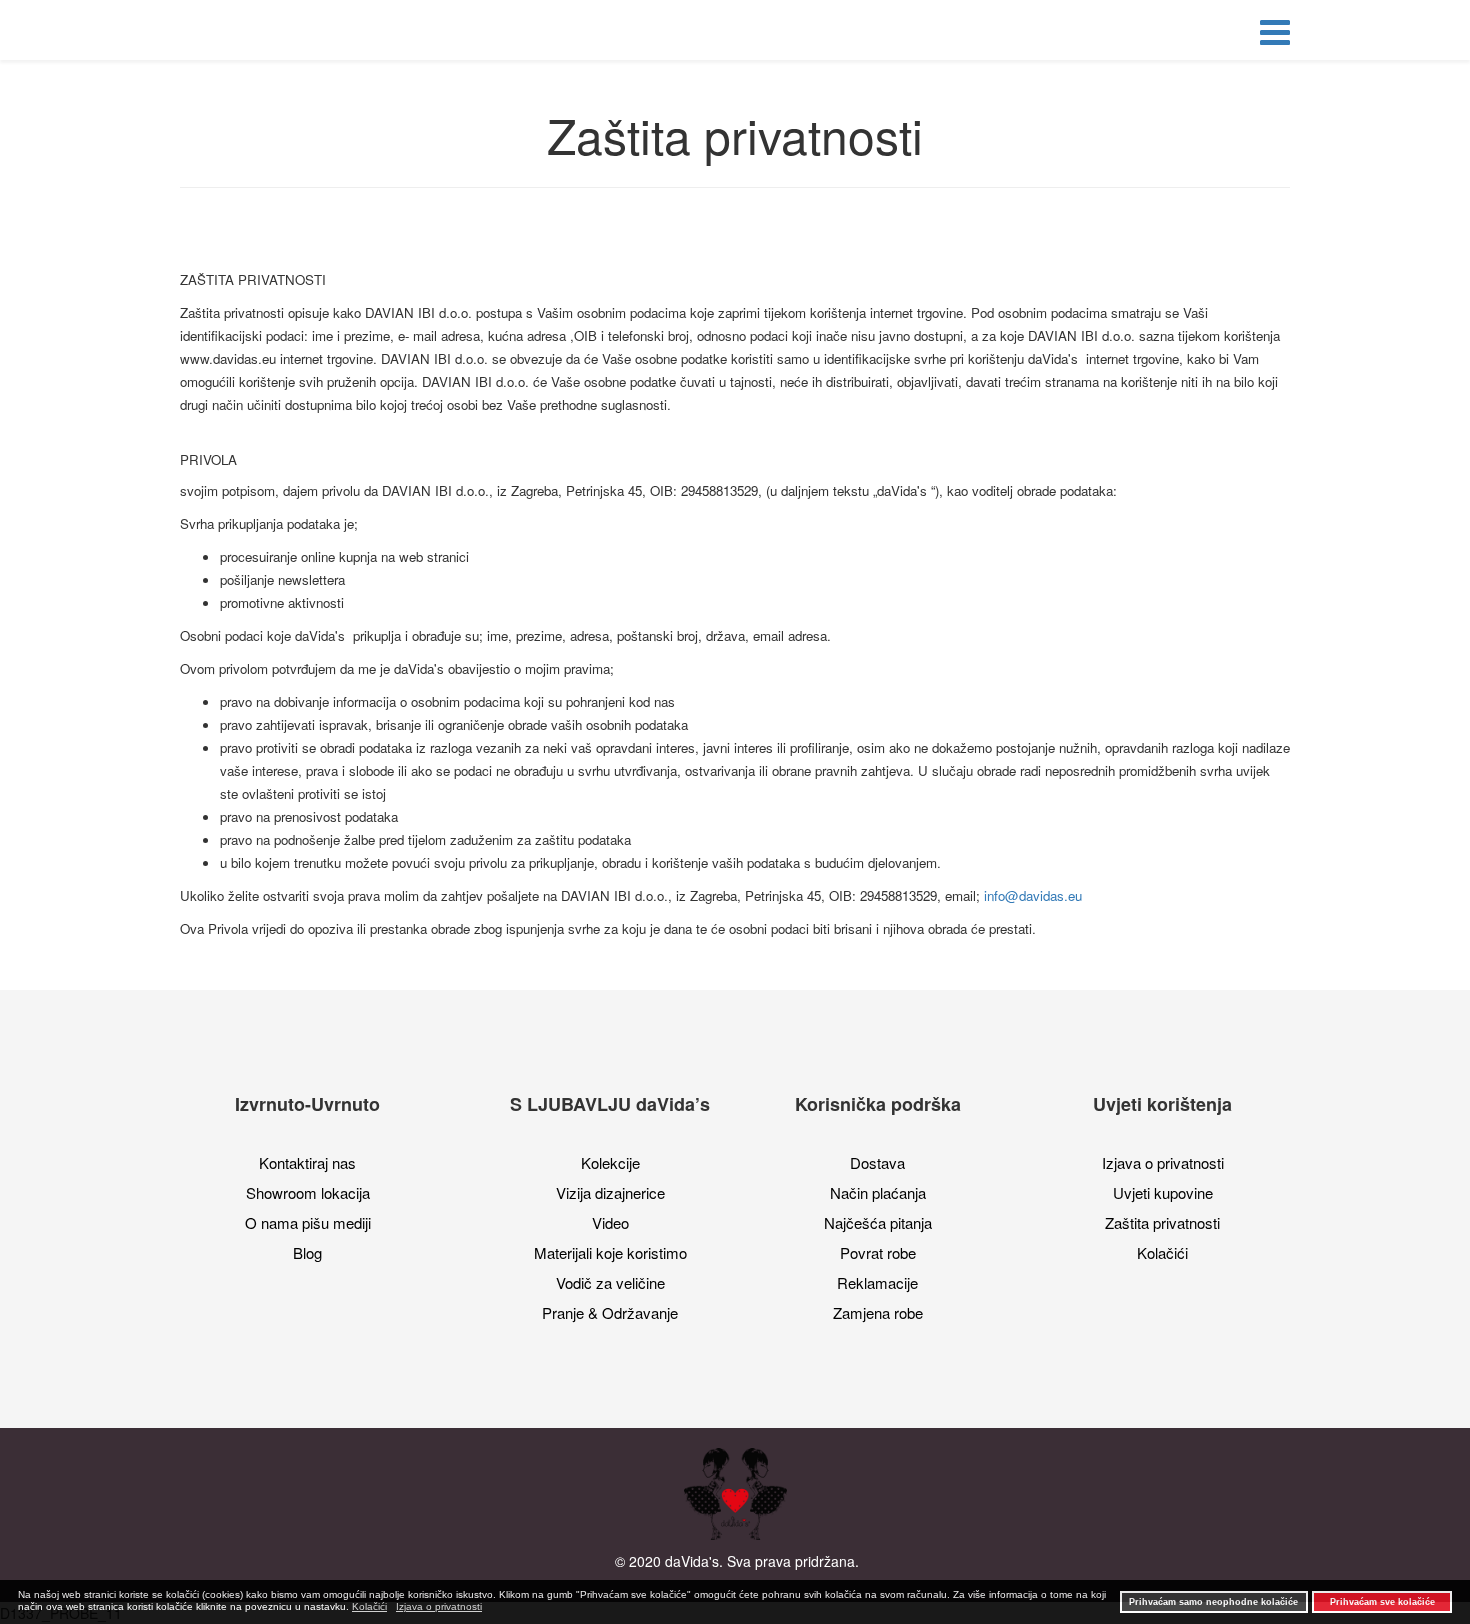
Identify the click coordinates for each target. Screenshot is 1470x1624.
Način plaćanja (878, 1192)
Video (610, 1222)
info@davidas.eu (1033, 895)
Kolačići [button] (369, 1606)
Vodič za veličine (610, 1282)
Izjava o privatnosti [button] (439, 1606)
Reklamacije (877, 1282)
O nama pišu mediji (308, 1222)
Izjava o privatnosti (1163, 1162)
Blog (307, 1252)
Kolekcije (610, 1162)
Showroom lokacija (308, 1192)
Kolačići (1162, 1252)
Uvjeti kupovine (1163, 1192)
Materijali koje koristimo (610, 1252)
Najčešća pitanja (878, 1222)
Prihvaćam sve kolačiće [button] (1382, 1602)
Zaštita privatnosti (1162, 1222)
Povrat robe (878, 1252)
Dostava (877, 1162)
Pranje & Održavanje (610, 1312)
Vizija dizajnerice (610, 1192)
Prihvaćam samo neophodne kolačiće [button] (1213, 1602)
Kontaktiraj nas (307, 1162)
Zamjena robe (878, 1312)
